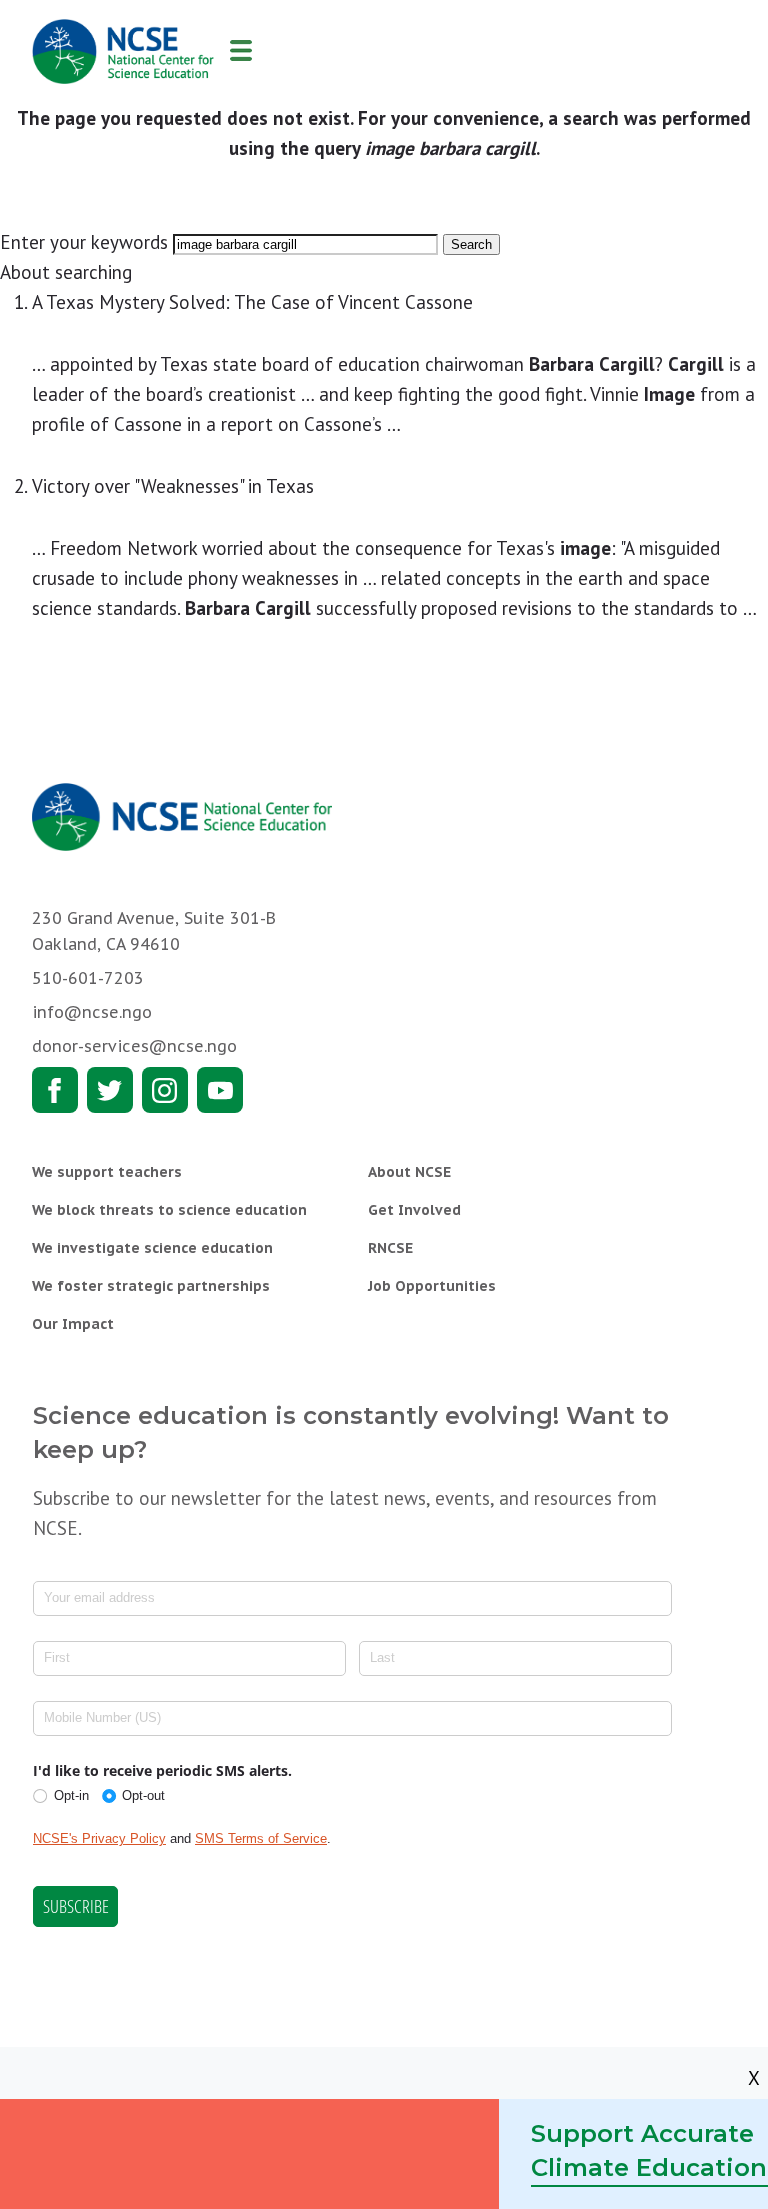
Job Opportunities (432, 1286)
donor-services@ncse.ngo (134, 1046)
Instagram (165, 1090)
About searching (66, 272)
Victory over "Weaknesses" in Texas (173, 486)
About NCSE (409, 1172)
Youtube (220, 1090)
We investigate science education (152, 1248)
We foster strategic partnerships (151, 1286)
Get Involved (414, 1210)
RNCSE (390, 1248)
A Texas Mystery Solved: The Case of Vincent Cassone (252, 302)
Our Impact (73, 1324)
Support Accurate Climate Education (649, 2150)
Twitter (110, 1090)
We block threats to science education (169, 1210)
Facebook (55, 1090)
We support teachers (107, 1172)
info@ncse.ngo (92, 1012)
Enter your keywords (84, 242)
